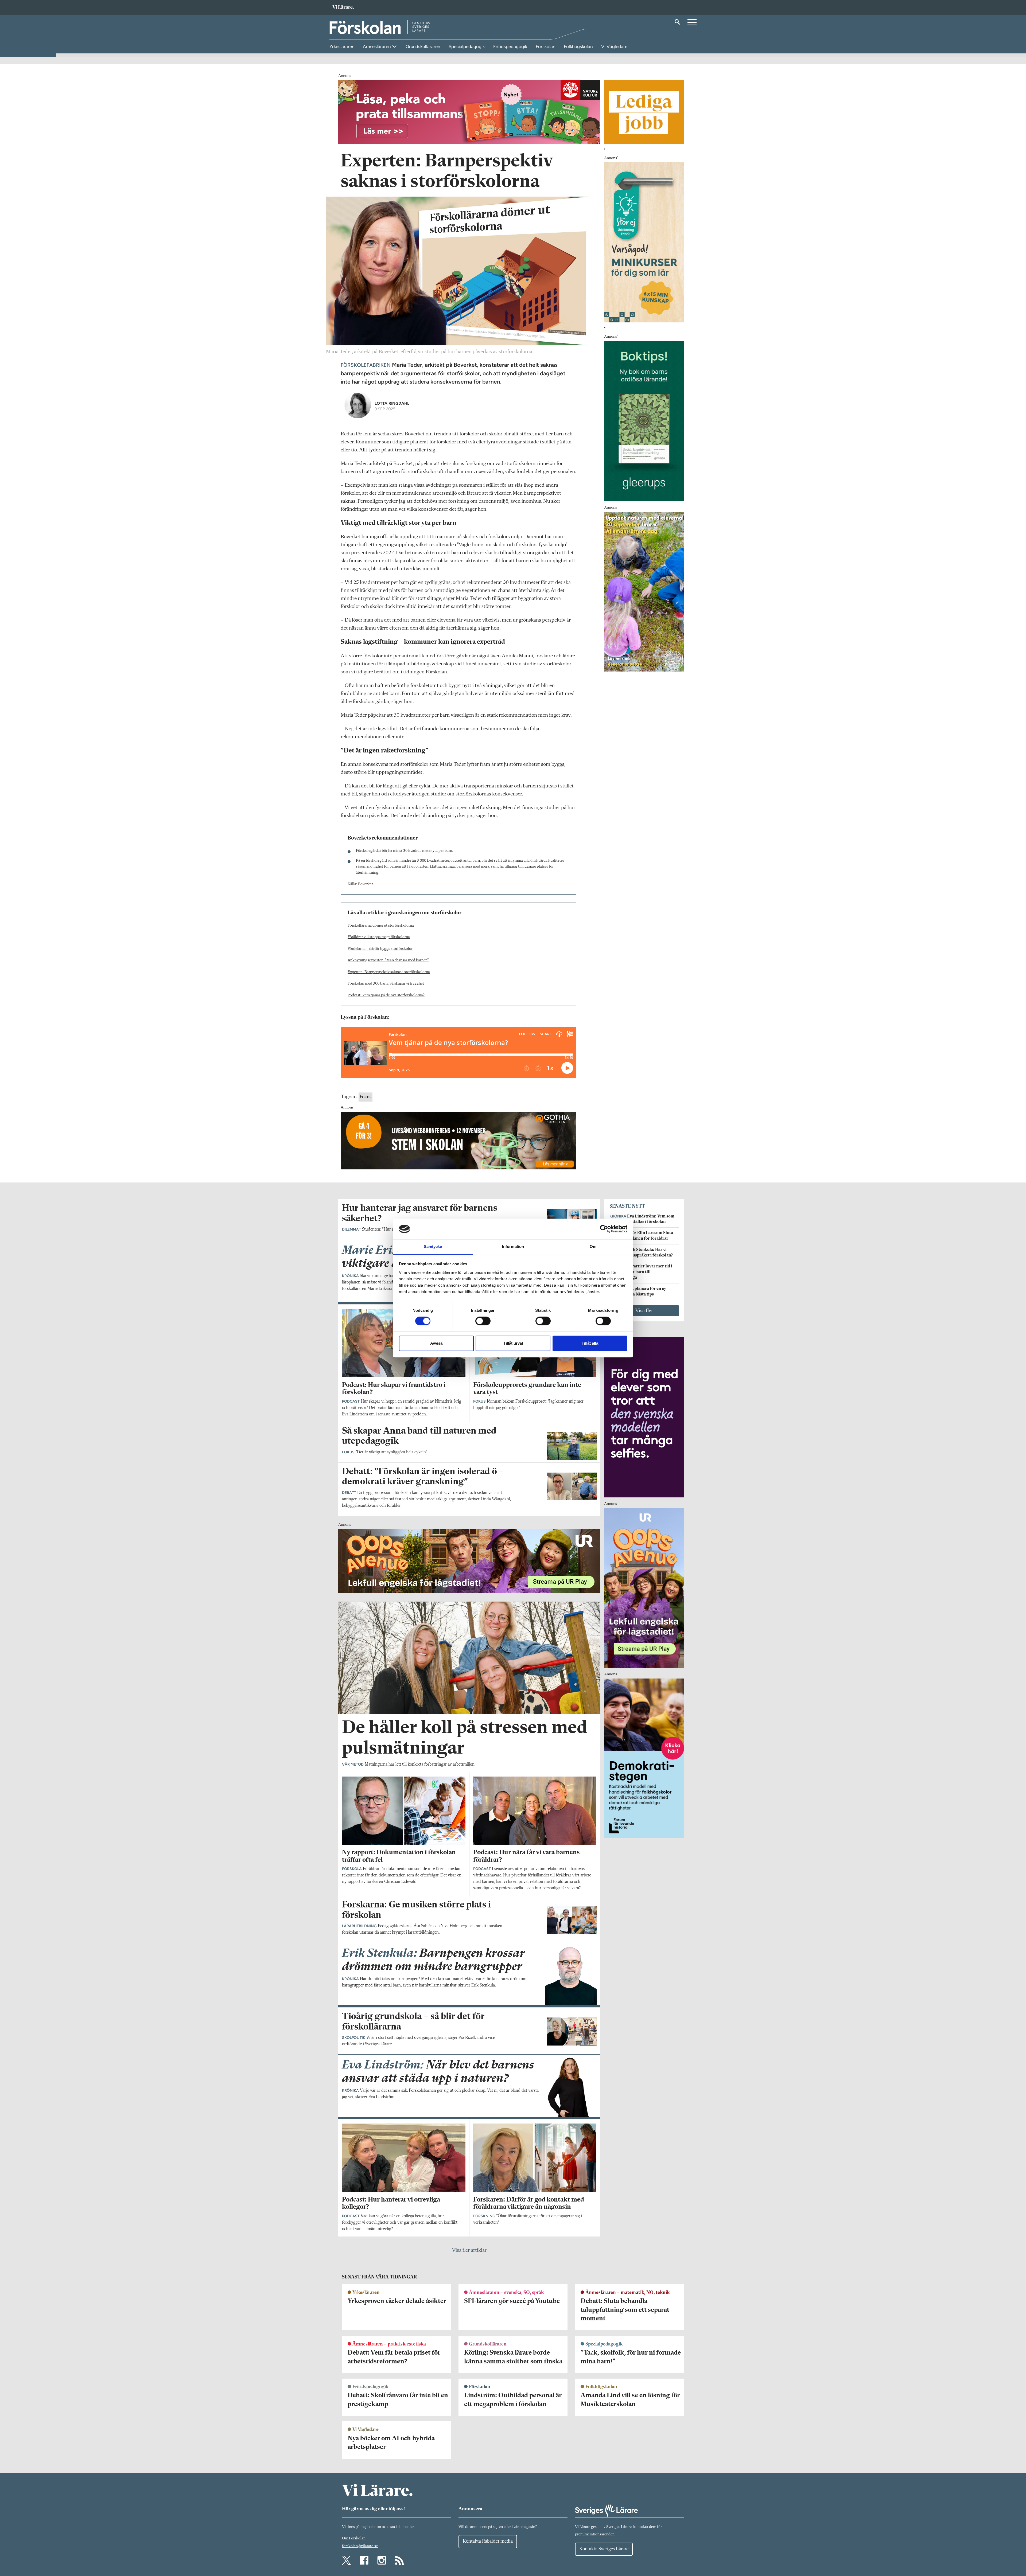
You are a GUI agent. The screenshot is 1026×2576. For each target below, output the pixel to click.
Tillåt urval (513, 1343)
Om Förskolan (354, 2538)
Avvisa (436, 1343)
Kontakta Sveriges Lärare (604, 2549)
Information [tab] (513, 1246)
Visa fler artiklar (469, 2250)
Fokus (366, 1097)
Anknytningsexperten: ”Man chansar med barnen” (388, 960)
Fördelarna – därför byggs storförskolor (380, 949)
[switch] (483, 1321)
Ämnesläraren (377, 46)
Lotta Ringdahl (392, 403)
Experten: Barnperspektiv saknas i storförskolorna (389, 972)
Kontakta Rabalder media (488, 2541)
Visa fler (644, 1311)
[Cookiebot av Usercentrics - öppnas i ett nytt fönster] (604, 1229)
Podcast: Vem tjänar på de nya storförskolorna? (386, 995)
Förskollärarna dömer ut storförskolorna (381, 926)
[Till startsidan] (343, 8)
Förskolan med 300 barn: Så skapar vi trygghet (386, 984)
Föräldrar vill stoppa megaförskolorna (379, 937)
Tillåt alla (590, 1343)
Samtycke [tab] (433, 1246)
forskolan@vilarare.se (360, 2546)
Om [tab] (593, 1246)
